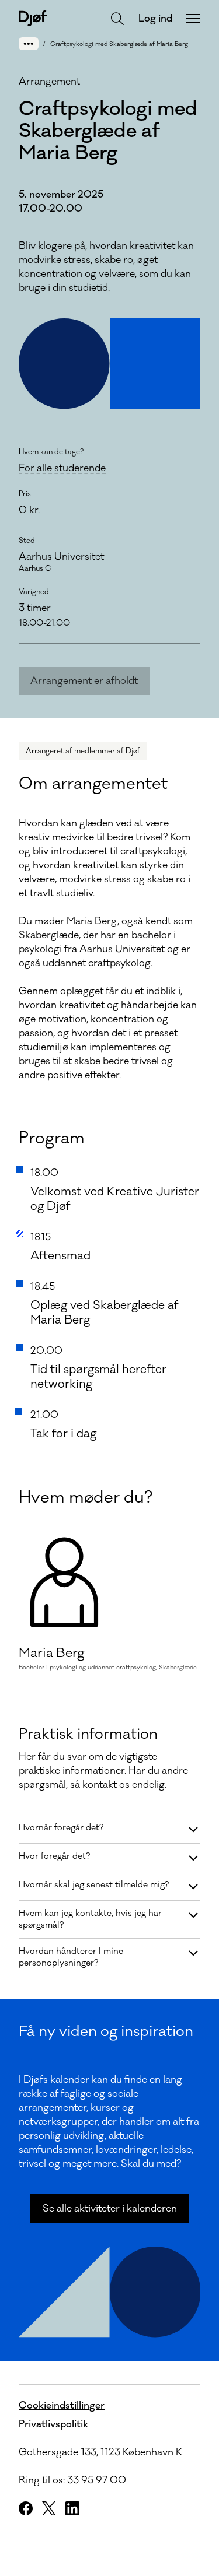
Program (52, 1138)
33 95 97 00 (97, 2480)
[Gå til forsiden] (33, 18)
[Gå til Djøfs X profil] (49, 2508)
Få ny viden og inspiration (106, 2031)
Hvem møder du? (86, 1497)
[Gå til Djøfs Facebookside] (26, 2508)
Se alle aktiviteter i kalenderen (110, 2209)
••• (29, 43)
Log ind (155, 19)
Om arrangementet (93, 784)
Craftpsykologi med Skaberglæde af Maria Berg (119, 44)
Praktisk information (88, 1734)
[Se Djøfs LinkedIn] (72, 2508)
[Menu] (193, 19)
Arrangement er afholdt (84, 681)
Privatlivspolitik (53, 2424)
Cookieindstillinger (62, 2406)
